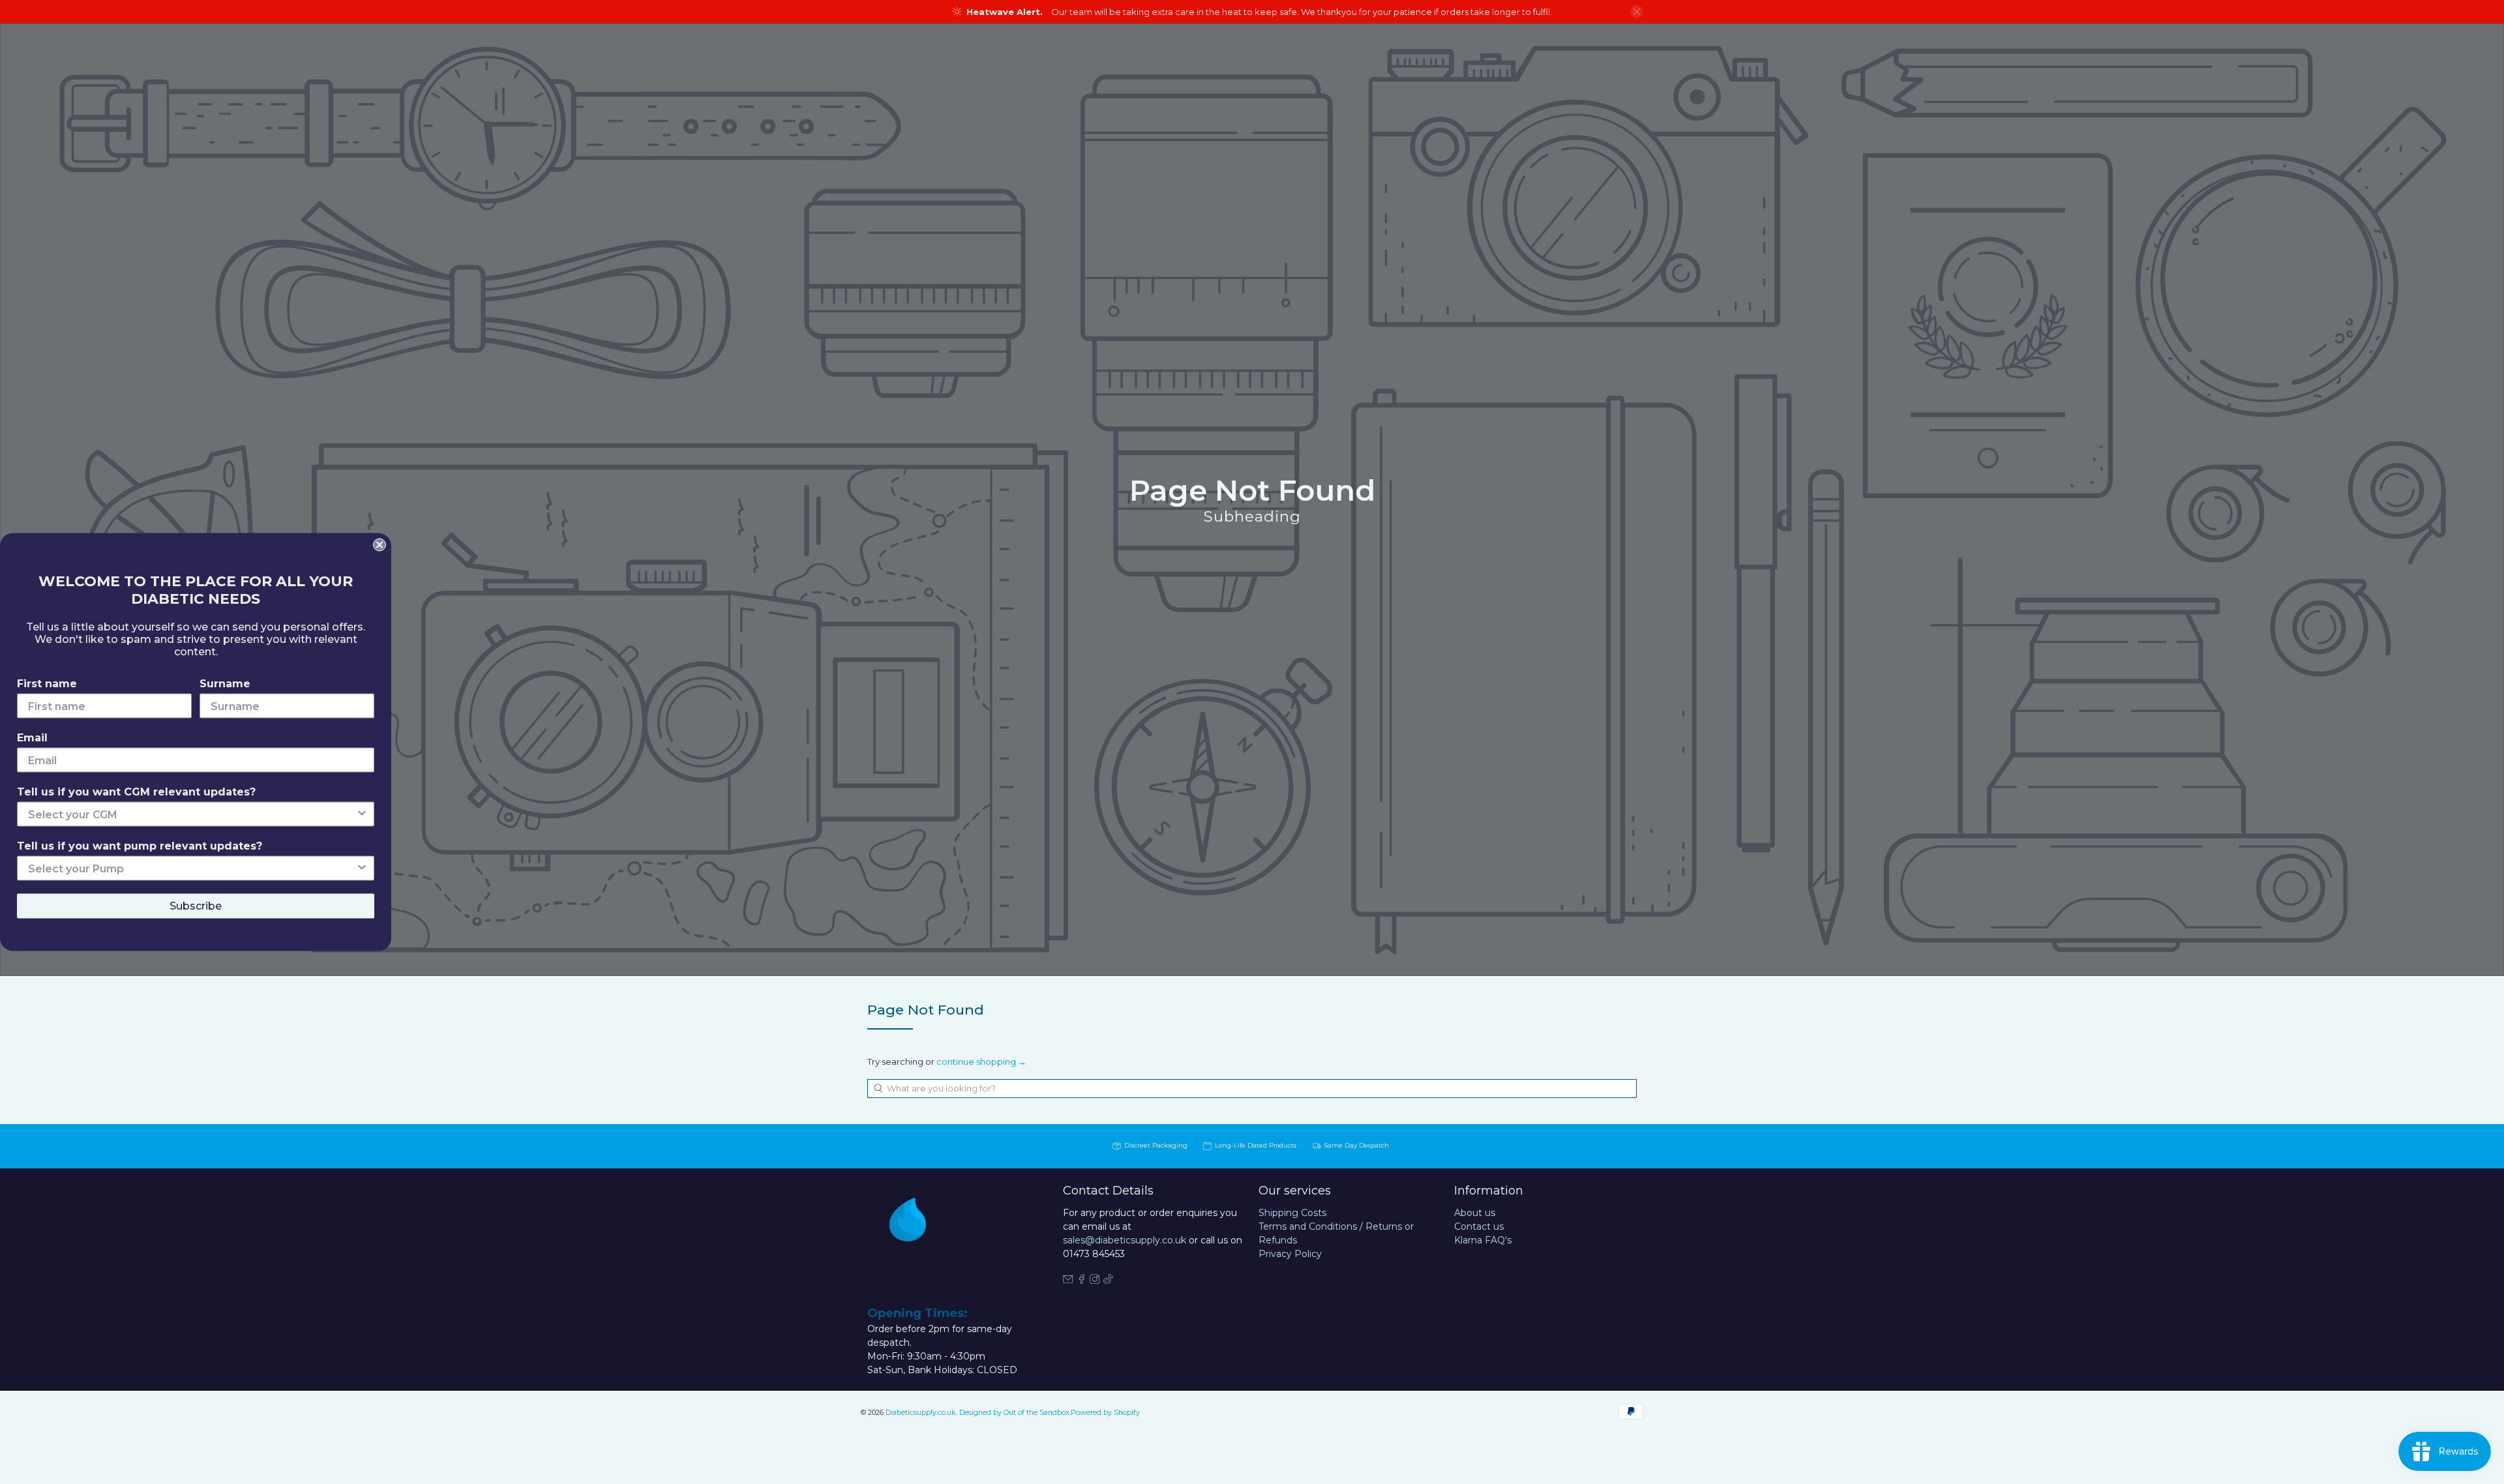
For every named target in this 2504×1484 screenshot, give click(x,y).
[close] (1637, 12)
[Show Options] (362, 814)
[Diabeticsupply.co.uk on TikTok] (1109, 1281)
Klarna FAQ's (1483, 1240)
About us (1475, 1213)
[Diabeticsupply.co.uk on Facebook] (1082, 1281)
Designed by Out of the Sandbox (1014, 1413)
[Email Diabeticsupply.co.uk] (1068, 1281)
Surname (225, 684)
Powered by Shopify (1105, 1413)
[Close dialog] (380, 545)
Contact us (1479, 1226)
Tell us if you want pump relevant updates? (140, 846)
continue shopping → (981, 1061)
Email (32, 738)
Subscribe (196, 906)
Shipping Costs (1292, 1213)
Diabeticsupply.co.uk (921, 1413)
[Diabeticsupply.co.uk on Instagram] (1095, 1281)
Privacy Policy (1290, 1254)
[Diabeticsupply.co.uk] (922, 1243)
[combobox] (1252, 1089)
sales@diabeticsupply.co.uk (1125, 1240)
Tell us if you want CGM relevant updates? (136, 792)
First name (47, 684)
